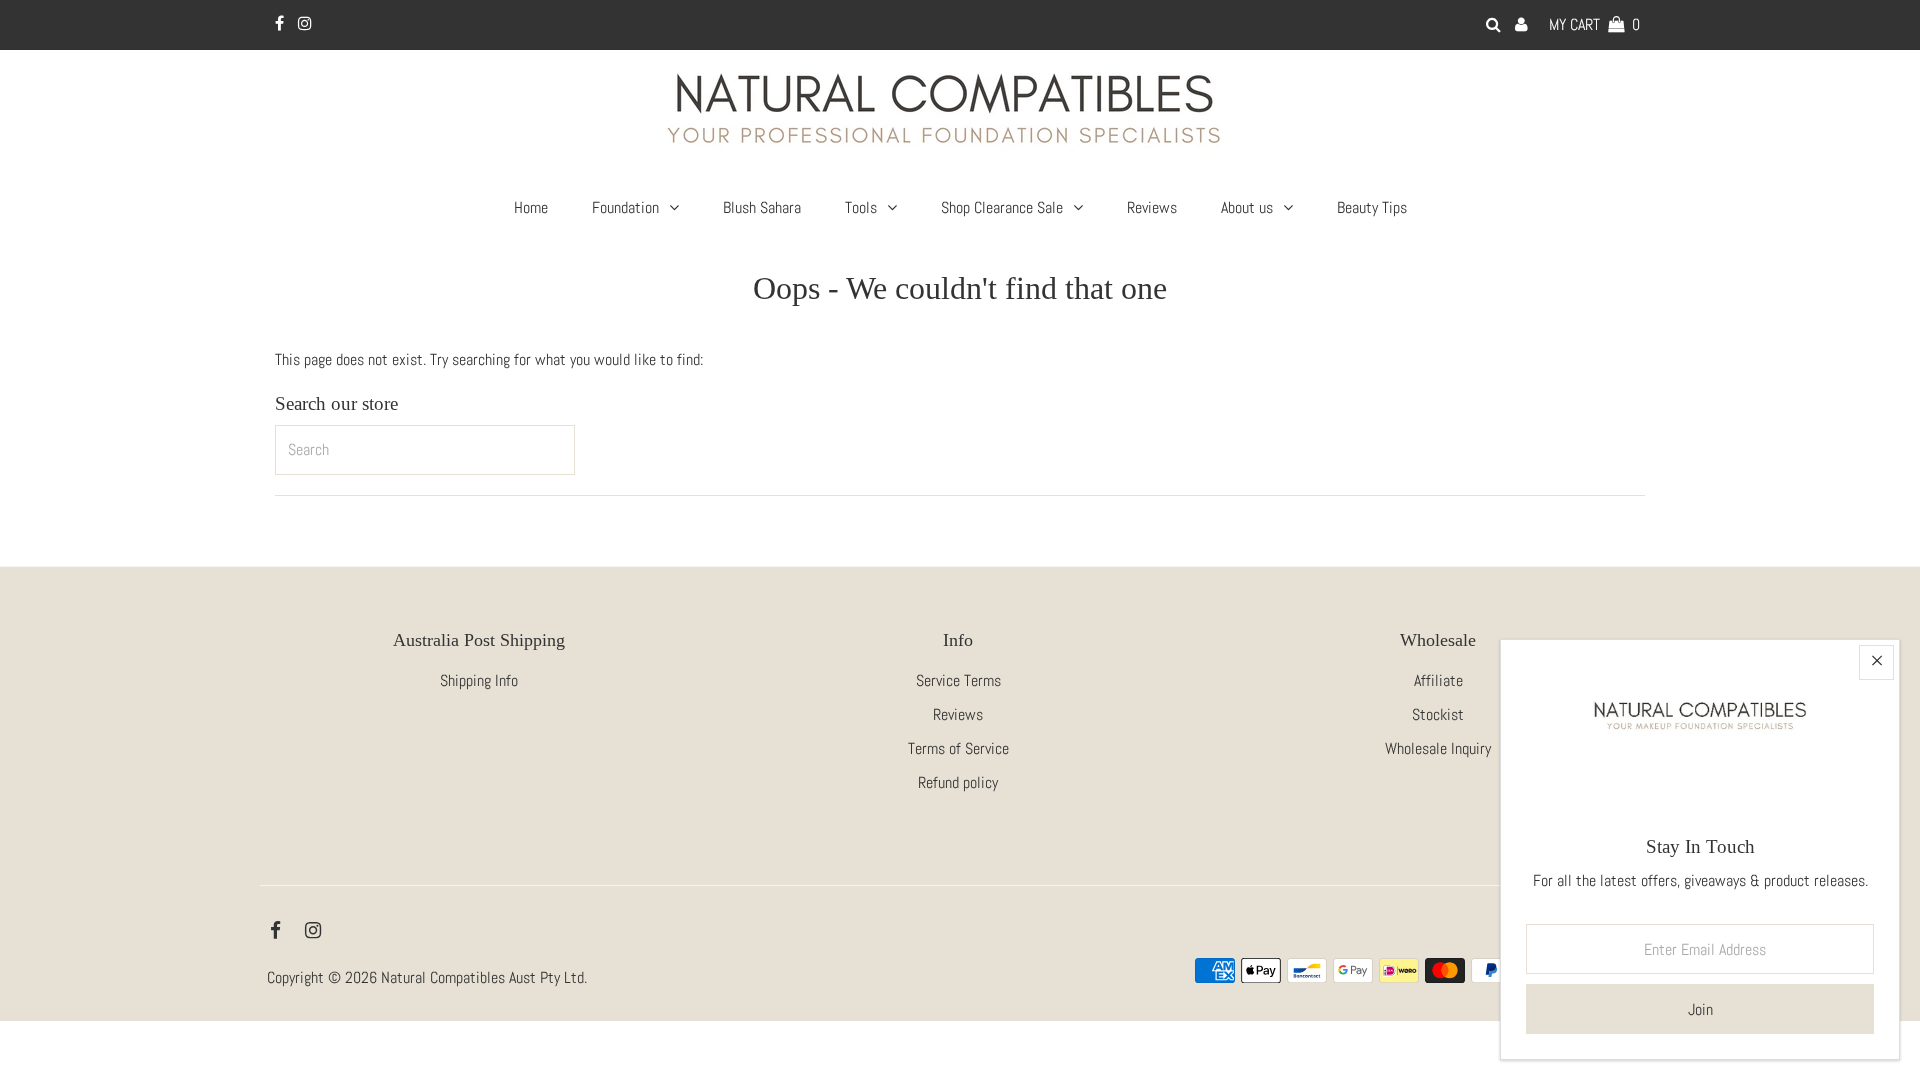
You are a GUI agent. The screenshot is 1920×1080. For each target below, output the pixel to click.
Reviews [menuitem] (1152, 207)
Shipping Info (479, 680)
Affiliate (1438, 680)
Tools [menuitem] (861, 207)
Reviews (958, 714)
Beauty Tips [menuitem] (1372, 207)
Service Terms (958, 680)
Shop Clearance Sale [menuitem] (1002, 207)
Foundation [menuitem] (625, 207)
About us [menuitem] (1247, 207)
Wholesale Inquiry (1438, 748)
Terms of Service (958, 748)
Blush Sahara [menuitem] (762, 207)
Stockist (1438, 714)
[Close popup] (1876, 662)
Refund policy (958, 782)
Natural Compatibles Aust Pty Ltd (482, 977)
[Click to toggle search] (1493, 24)
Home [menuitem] (531, 207)
